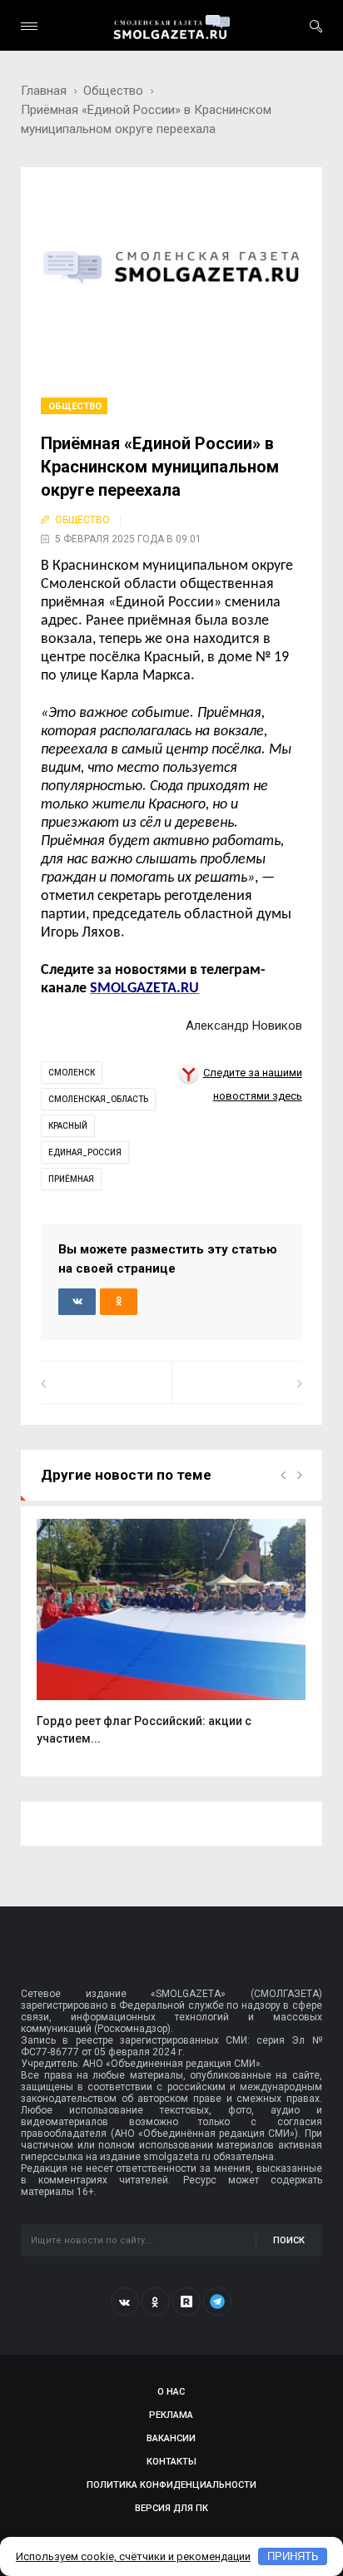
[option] (171, 1641)
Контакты (171, 2462)
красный (68, 1126)
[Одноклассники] (156, 2302)
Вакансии (171, 2438)
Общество (113, 91)
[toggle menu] (29, 26)
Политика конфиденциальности (171, 2485)
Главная (44, 91)
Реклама (171, 2415)
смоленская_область (98, 1099)
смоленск (72, 1073)
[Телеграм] (217, 2302)
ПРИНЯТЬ (293, 2556)
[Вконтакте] (125, 2302)
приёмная (71, 1179)
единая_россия (85, 1152)
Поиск (289, 2240)
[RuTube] (186, 2302)
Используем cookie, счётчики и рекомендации (133, 2556)
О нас (171, 2392)
